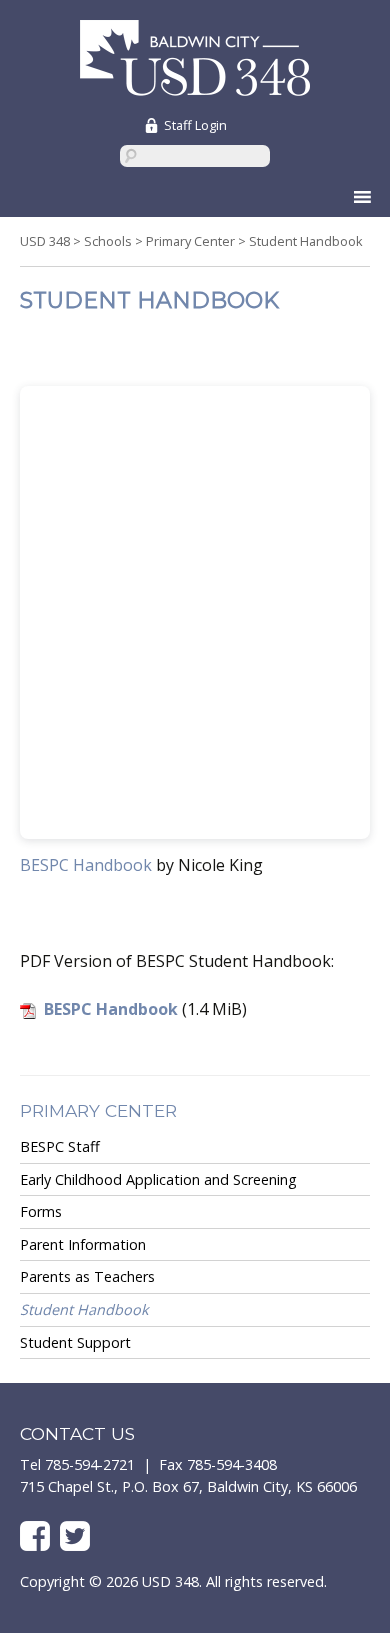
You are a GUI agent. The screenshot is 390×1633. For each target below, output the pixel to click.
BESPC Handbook (86, 865)
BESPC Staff (60, 1146)
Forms (41, 1211)
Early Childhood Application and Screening (158, 1179)
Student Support (75, 1342)
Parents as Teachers (87, 1276)
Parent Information (83, 1244)
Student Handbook (84, 1309)
